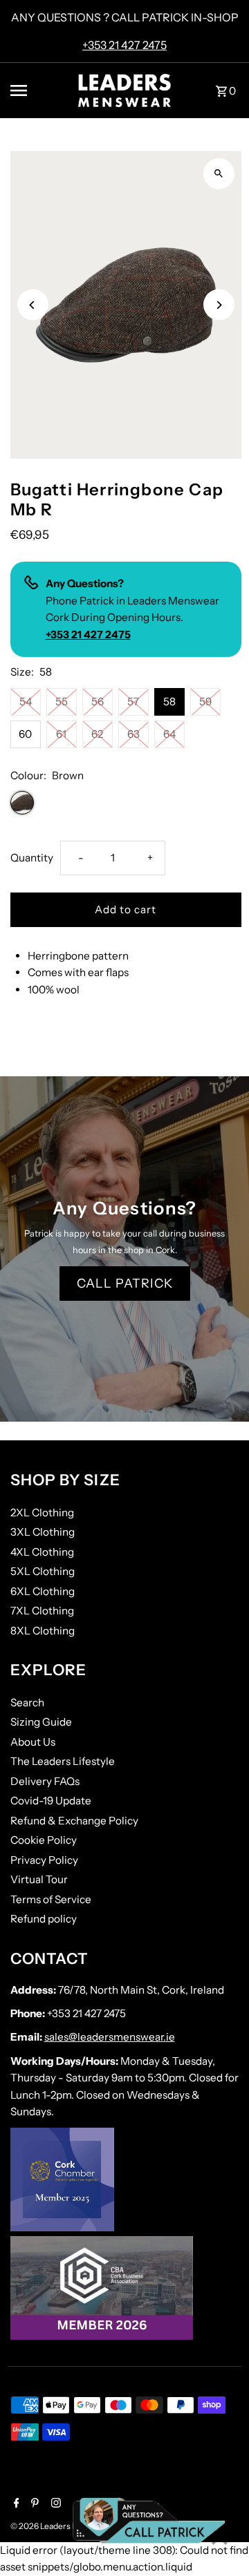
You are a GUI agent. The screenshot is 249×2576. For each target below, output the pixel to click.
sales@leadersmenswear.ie (110, 2037)
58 (169, 702)
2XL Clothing (42, 1513)
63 (133, 734)
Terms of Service (51, 1899)
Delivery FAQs (45, 1781)
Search (27, 1702)
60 (25, 734)
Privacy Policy (44, 1860)
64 (169, 734)
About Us (33, 1742)
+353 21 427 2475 (124, 45)
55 (62, 702)
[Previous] (33, 305)
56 (98, 702)
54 (26, 702)
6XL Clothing (43, 1591)
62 (97, 734)
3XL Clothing (43, 1532)
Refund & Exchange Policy (74, 1821)
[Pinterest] (33, 2504)
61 (61, 734)
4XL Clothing (42, 1552)
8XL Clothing (43, 1631)
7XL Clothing (42, 1611)
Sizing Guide (41, 1722)
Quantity (32, 858)
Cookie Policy (44, 1840)
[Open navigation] (36, 90)
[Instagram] (54, 2504)
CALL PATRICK (125, 1284)
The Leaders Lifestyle (63, 1761)
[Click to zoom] (219, 174)
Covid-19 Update (51, 1801)
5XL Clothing (43, 1571)
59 (205, 702)
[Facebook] (15, 2504)
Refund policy (44, 1919)
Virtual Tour (39, 1879)
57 (133, 702)
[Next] (219, 305)
